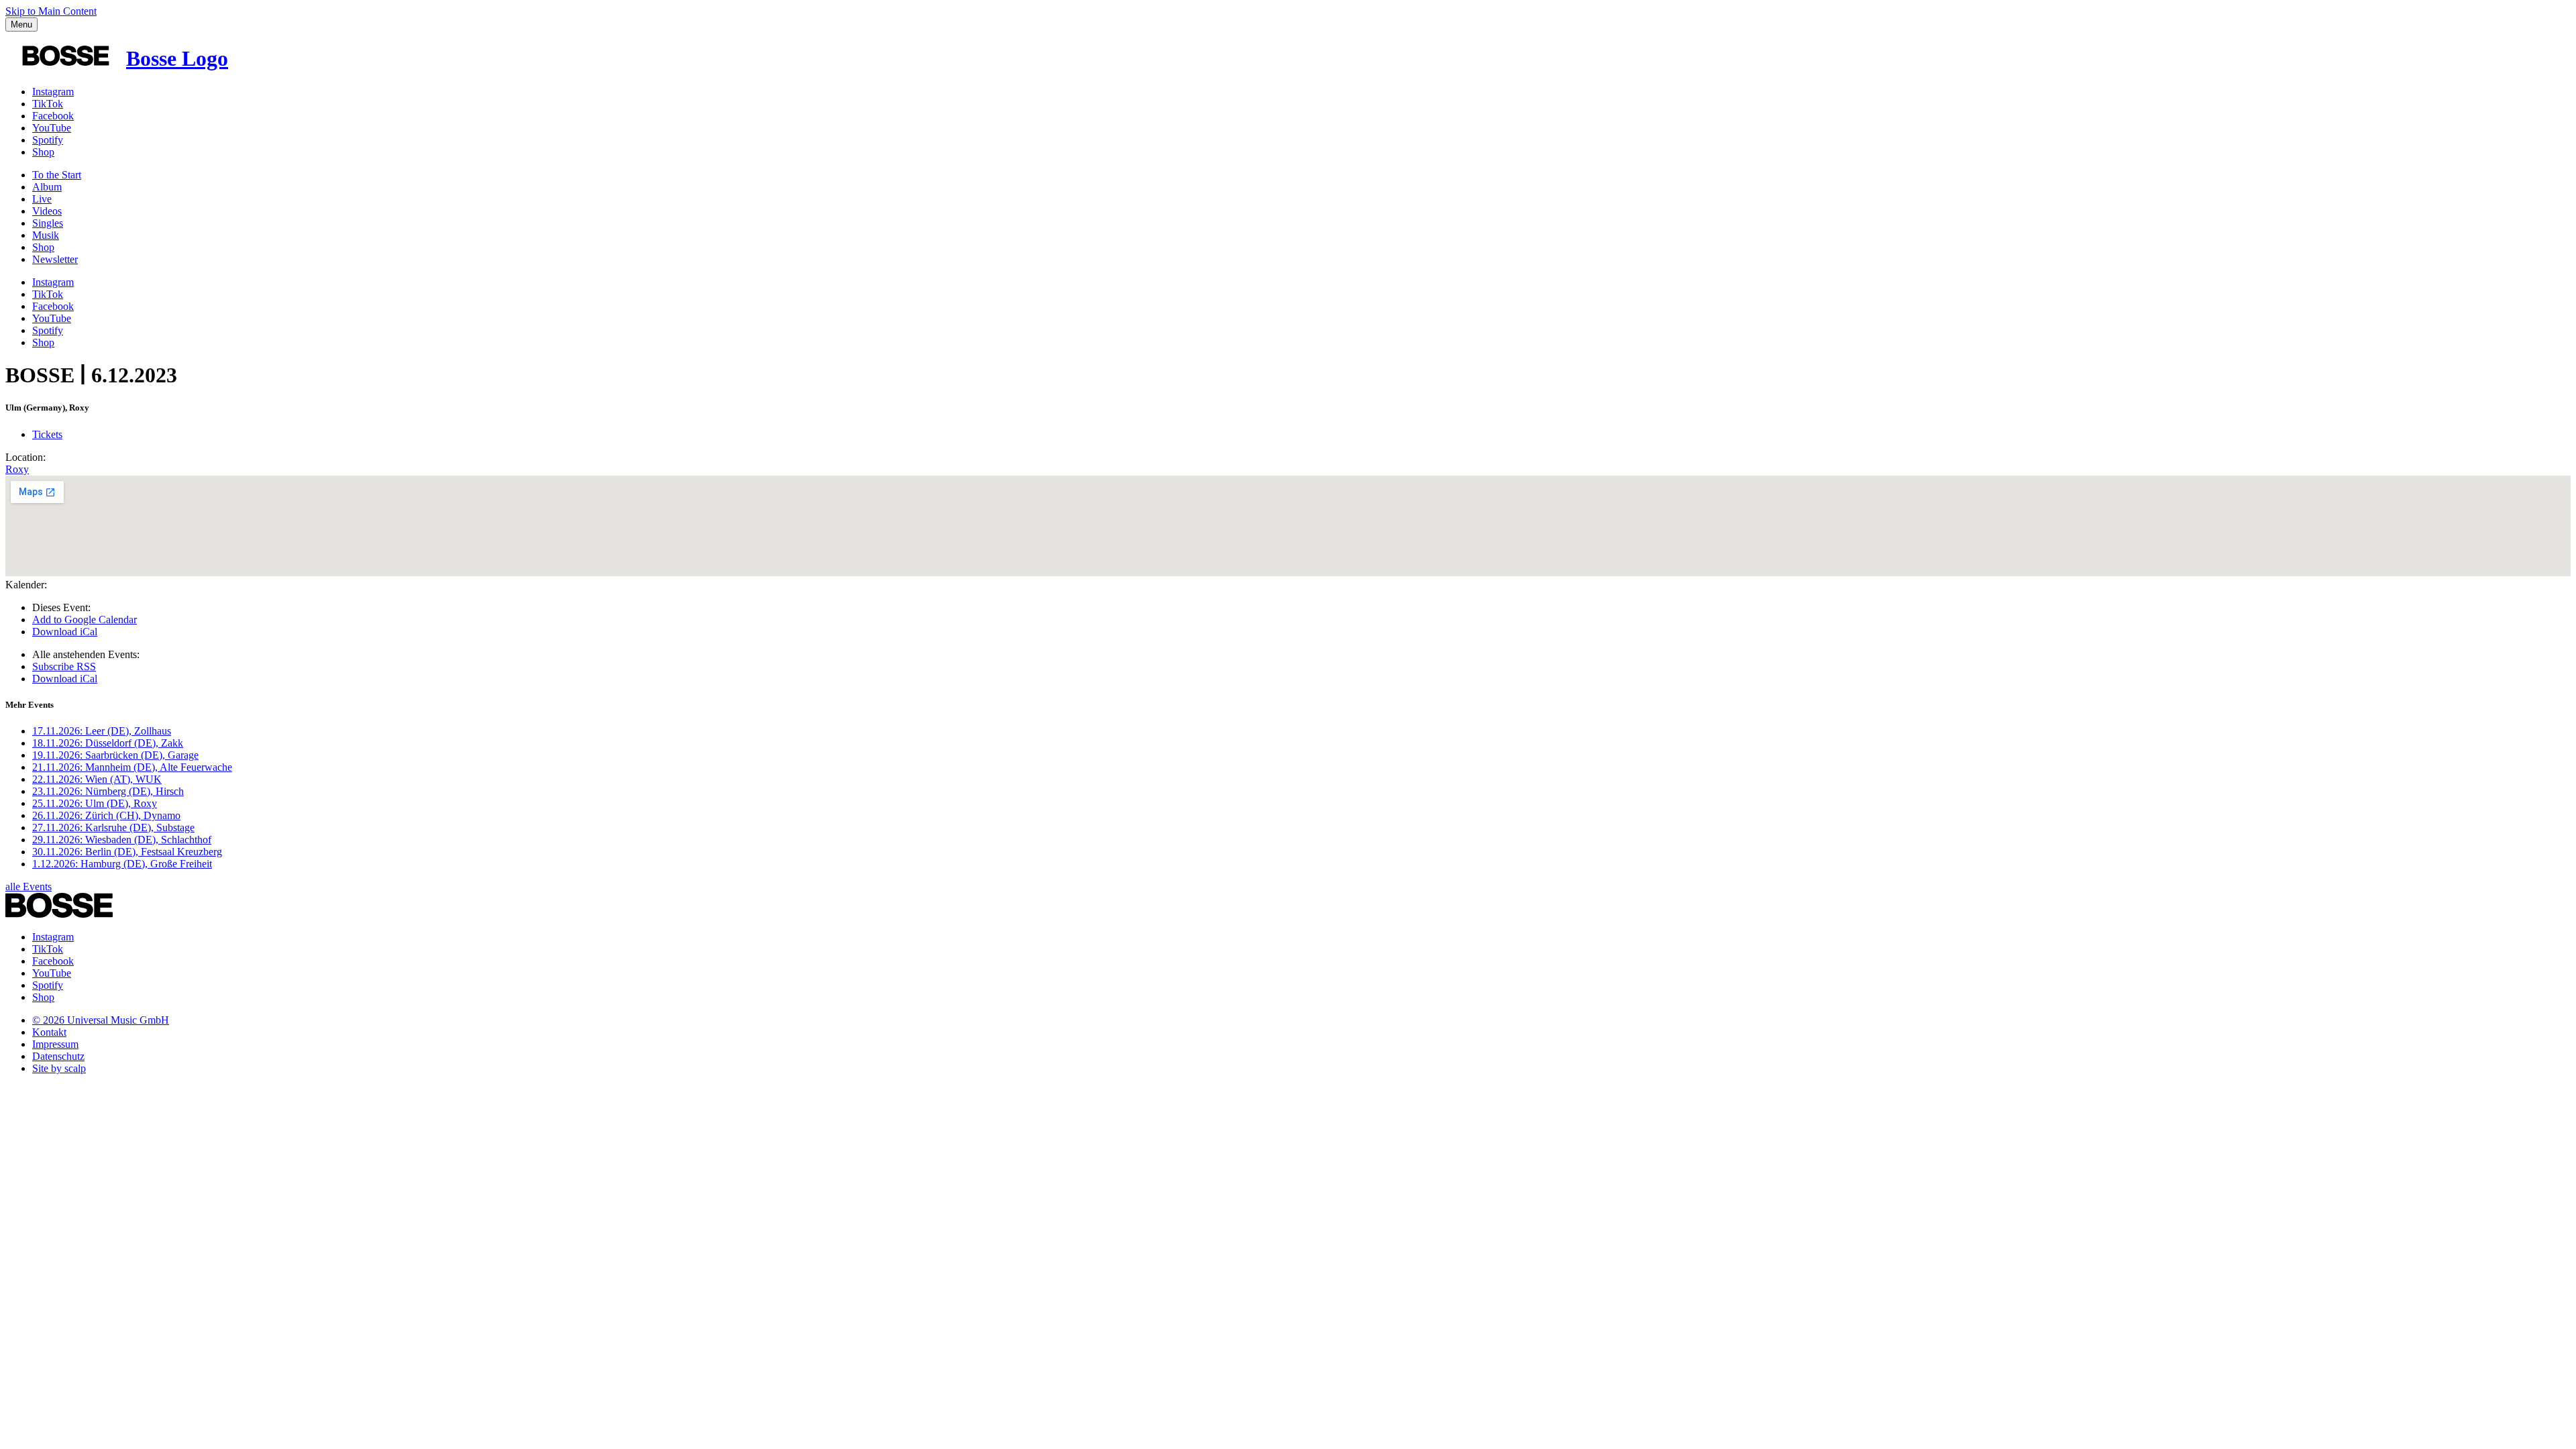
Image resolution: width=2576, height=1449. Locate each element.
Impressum (55, 1044)
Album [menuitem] (47, 187)
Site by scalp (59, 1068)
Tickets (47, 434)
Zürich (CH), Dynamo (106, 815)
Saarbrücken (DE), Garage (115, 755)
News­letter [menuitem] (55, 259)
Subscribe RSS (64, 666)
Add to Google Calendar (85, 620)
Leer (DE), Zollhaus (102, 731)
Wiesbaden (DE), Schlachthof (122, 840)
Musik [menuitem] (46, 235)
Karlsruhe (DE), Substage (113, 827)
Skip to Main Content (51, 11)
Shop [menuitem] (43, 247)
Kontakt (49, 1032)
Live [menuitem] (42, 199)
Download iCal (65, 632)
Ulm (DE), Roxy (95, 803)
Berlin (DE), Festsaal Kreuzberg (127, 852)
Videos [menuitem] (47, 211)
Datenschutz (58, 1056)
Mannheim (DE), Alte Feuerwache (132, 767)
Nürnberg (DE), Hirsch (108, 791)
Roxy (17, 469)
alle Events (29, 887)
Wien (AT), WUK (97, 779)
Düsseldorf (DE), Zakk (108, 743)
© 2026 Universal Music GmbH (101, 1020)
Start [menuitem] (57, 175)
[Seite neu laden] (59, 914)
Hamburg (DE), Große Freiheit (122, 864)
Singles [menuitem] (48, 223)
